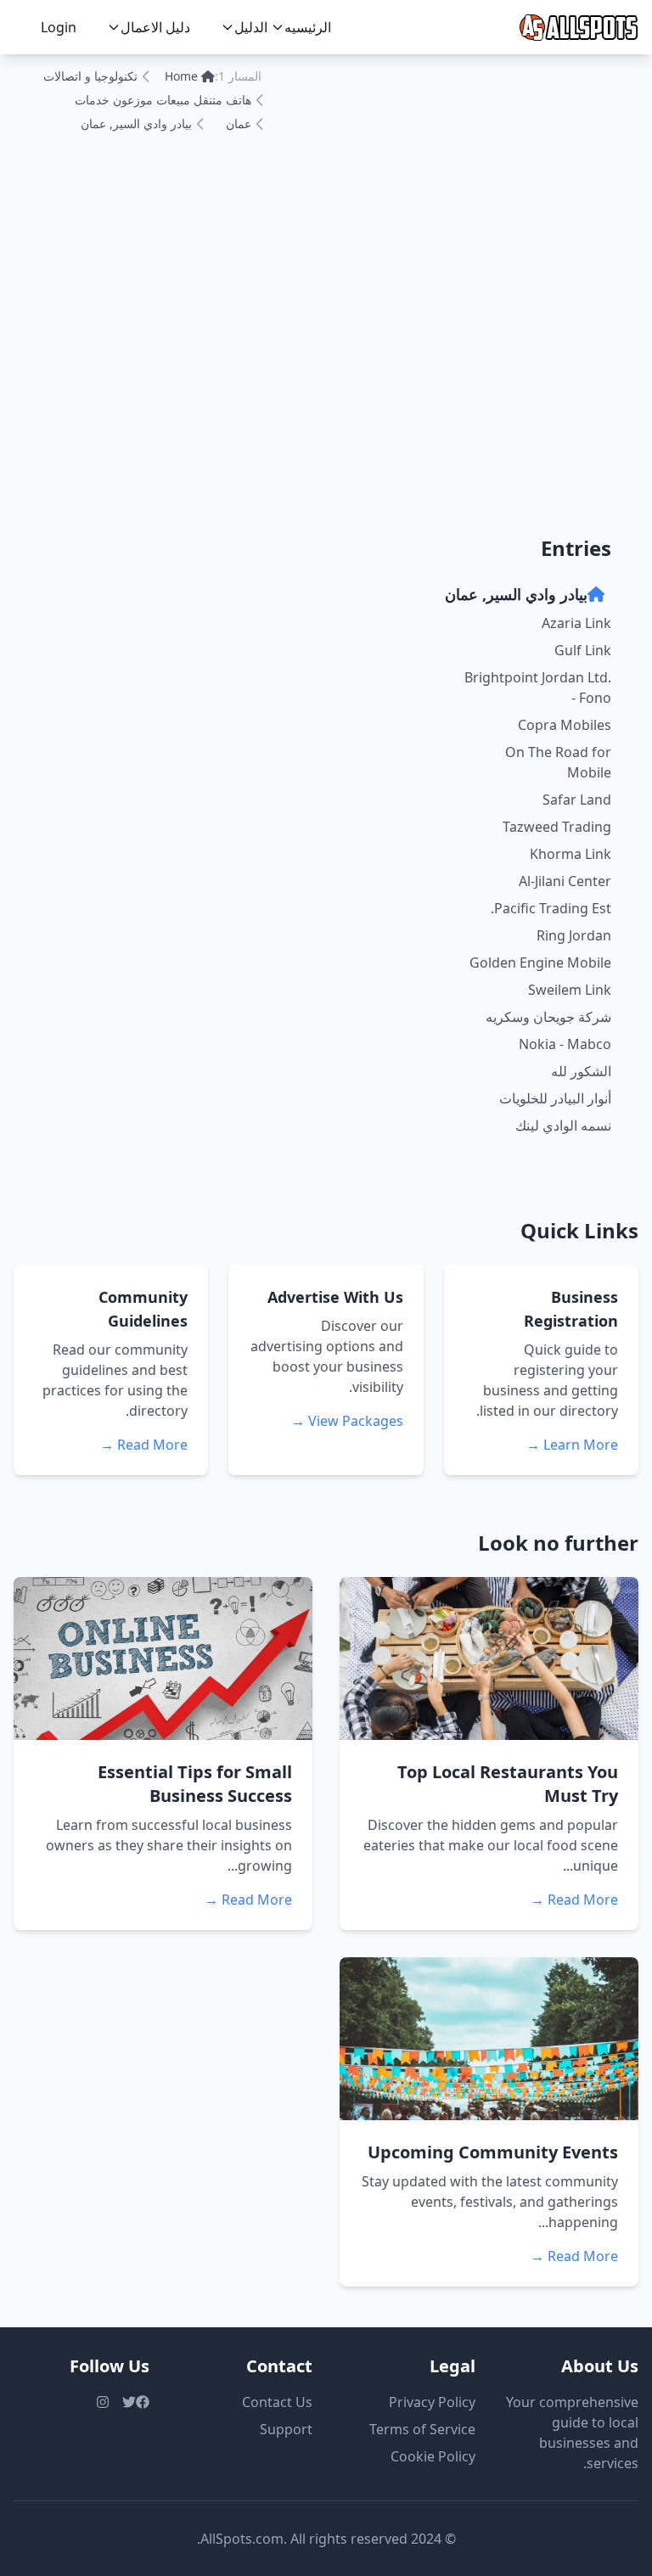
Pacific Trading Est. (551, 908)
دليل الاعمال (155, 27)
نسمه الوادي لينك (563, 1125)
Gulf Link (583, 650)
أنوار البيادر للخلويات (555, 1098)
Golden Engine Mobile (540, 962)
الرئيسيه (308, 27)
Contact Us (277, 2402)
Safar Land (577, 800)
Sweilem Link (570, 990)
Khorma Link (570, 854)
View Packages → (347, 1421)
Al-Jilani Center (565, 881)
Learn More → (572, 1445)
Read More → (144, 1445)
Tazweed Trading (557, 827)
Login (59, 27)
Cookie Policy (433, 2456)
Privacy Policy (432, 2402)
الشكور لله (581, 1071)
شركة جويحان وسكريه (548, 1017)
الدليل (251, 27)
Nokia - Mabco (565, 1044)
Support (286, 2429)
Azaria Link (576, 623)
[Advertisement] (326, 375)
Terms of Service (422, 2429)
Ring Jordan (574, 935)
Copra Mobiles (565, 725)
